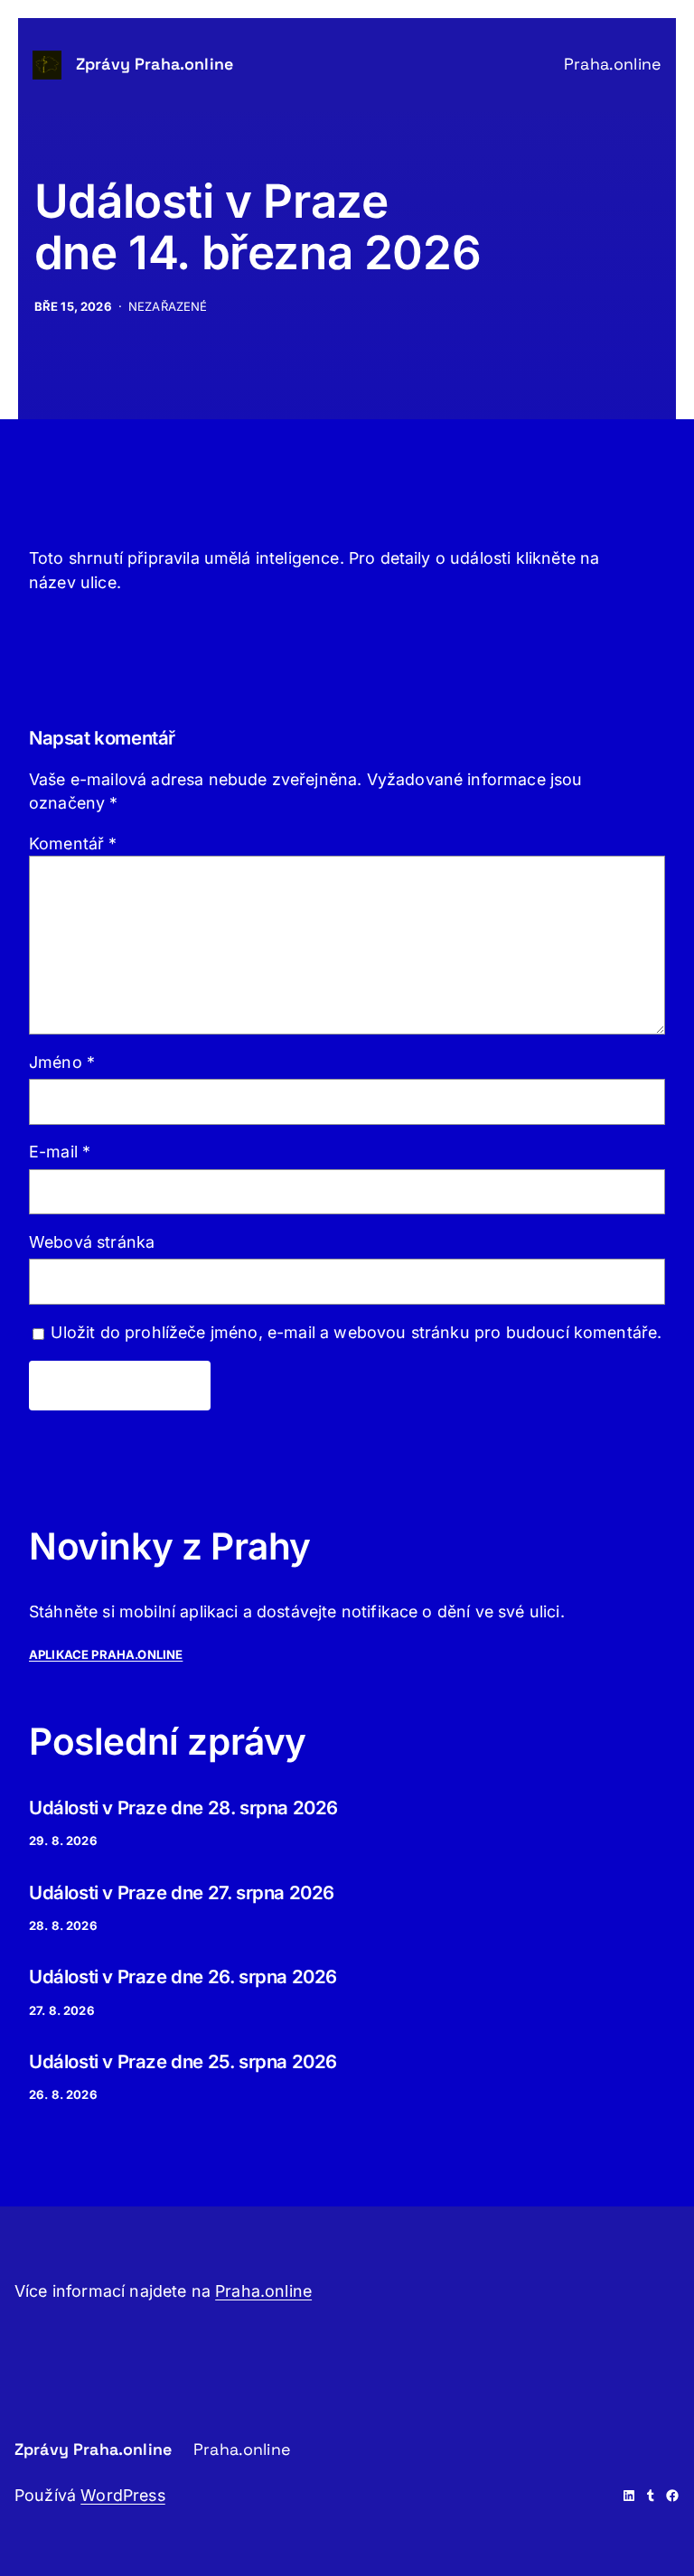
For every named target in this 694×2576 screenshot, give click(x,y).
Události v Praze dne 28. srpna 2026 (183, 1808)
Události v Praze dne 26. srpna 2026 (183, 1976)
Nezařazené (168, 306)
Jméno (62, 1062)
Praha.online (263, 2291)
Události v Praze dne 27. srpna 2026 (182, 1892)
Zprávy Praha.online (155, 64)
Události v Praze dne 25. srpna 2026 (183, 2061)
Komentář (73, 843)
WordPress (122, 2495)
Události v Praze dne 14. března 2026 (258, 227)
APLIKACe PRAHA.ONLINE (106, 1654)
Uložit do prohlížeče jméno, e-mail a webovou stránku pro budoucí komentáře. (356, 1332)
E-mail (60, 1152)
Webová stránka (92, 1242)
